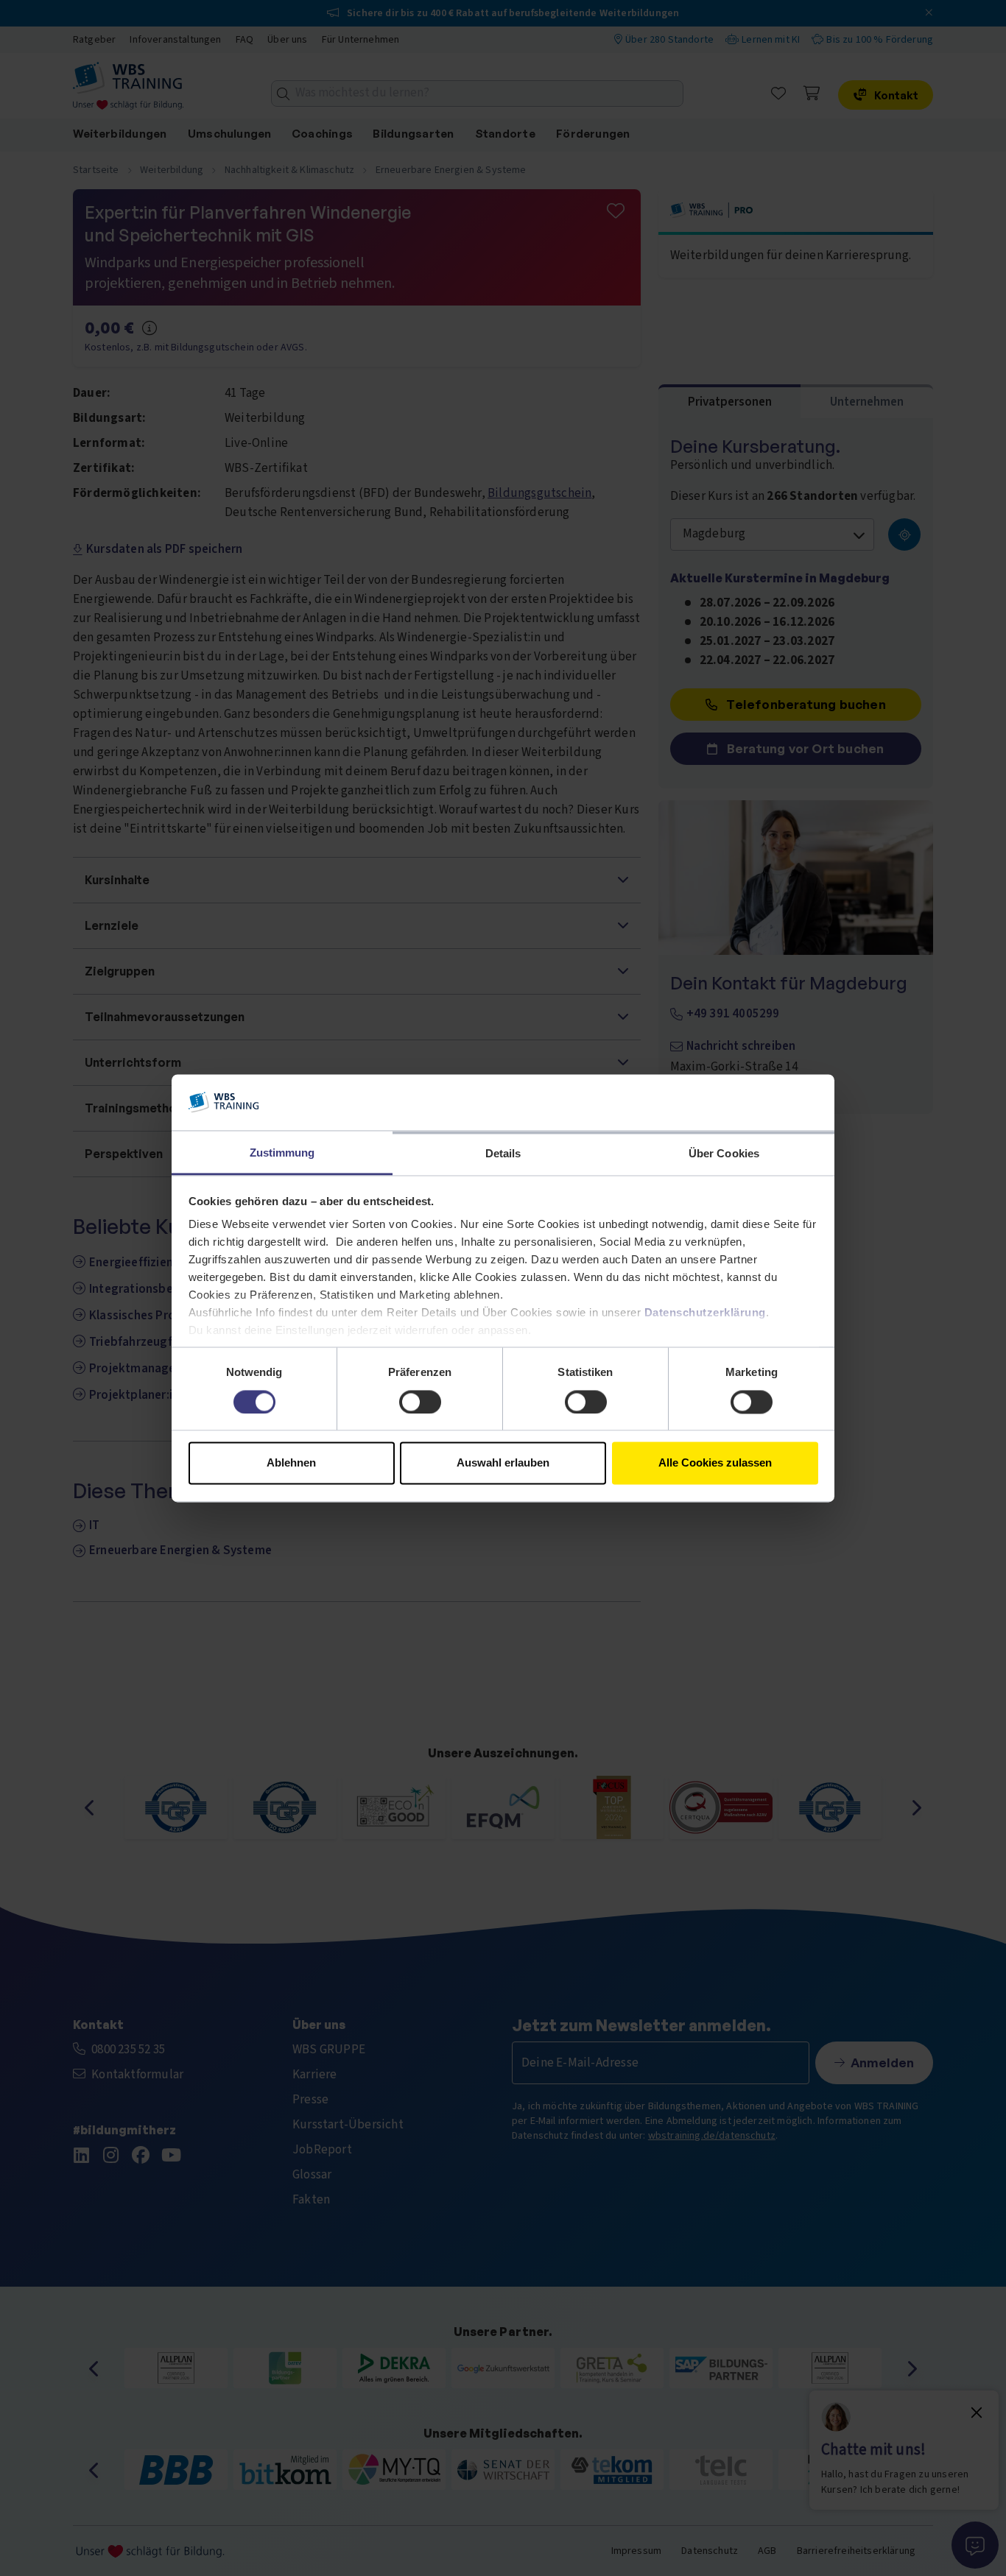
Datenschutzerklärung (705, 1313)
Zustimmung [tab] (282, 1153)
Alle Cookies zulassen (715, 1463)
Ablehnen (291, 1463)
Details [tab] (503, 1154)
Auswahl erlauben (503, 1463)
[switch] (420, 1402)
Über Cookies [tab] (724, 1154)
